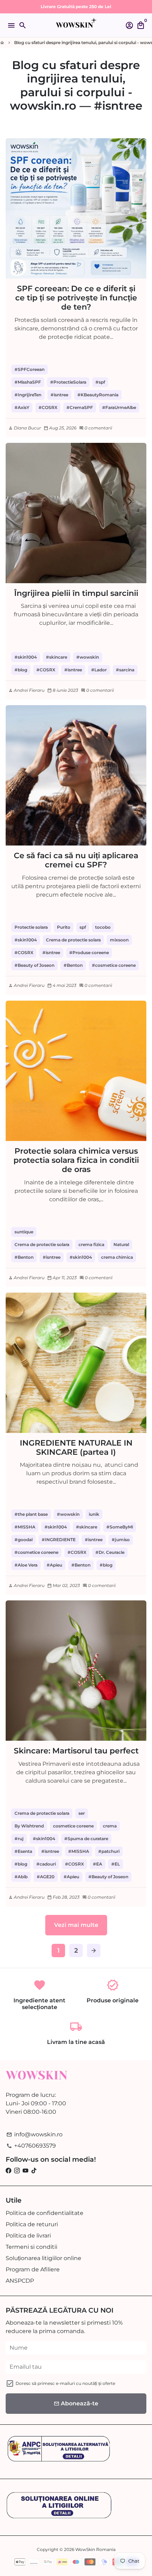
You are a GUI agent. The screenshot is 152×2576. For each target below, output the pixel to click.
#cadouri (46, 1864)
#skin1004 (26, 657)
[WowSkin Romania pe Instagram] (17, 2171)
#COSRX (48, 407)
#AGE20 (46, 1877)
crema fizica (91, 1244)
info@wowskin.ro (34, 2134)
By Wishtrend (29, 1826)
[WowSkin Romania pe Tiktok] (34, 2171)
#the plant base (31, 1514)
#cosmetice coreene (114, 965)
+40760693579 (31, 2146)
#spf (100, 382)
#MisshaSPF (28, 382)
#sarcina (125, 670)
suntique (24, 1232)
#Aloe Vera (26, 1565)
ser (82, 1813)
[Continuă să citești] (76, 208)
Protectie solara (31, 927)
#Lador (99, 670)
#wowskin (88, 657)
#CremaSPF (80, 407)
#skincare (57, 657)
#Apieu (54, 1565)
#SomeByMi (120, 1527)
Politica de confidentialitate (45, 2213)
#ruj (19, 1839)
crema (110, 1826)
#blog (21, 670)
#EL (116, 1864)
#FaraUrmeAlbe (119, 407)
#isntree (59, 395)
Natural (121, 1244)
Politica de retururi (32, 2224)
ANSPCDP (20, 2281)
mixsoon (119, 940)
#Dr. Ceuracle (110, 1552)
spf (83, 927)
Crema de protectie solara (73, 940)
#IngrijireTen (28, 395)
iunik (94, 1514)
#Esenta (23, 1851)
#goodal (24, 1540)
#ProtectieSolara (68, 382)
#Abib (21, 1877)
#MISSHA (25, 1527)
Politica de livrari (28, 2236)
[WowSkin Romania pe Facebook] (8, 2171)
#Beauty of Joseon (34, 965)
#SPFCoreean (30, 369)
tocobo (103, 927)
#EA (98, 1864)
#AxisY (22, 407)
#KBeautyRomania (98, 395)
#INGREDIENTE (59, 1540)
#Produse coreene (89, 953)
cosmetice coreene (73, 1826)
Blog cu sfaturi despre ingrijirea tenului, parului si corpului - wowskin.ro (75, 85)
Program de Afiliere (33, 2269)
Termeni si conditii (31, 2247)
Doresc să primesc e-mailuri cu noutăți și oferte (65, 2383)
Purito (64, 927)
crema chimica (117, 1257)
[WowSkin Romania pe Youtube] (25, 2171)
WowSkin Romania (95, 2549)
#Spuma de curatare (86, 1839)
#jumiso (121, 1540)
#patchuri (109, 1851)
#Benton (73, 965)
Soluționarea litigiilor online (43, 2258)
